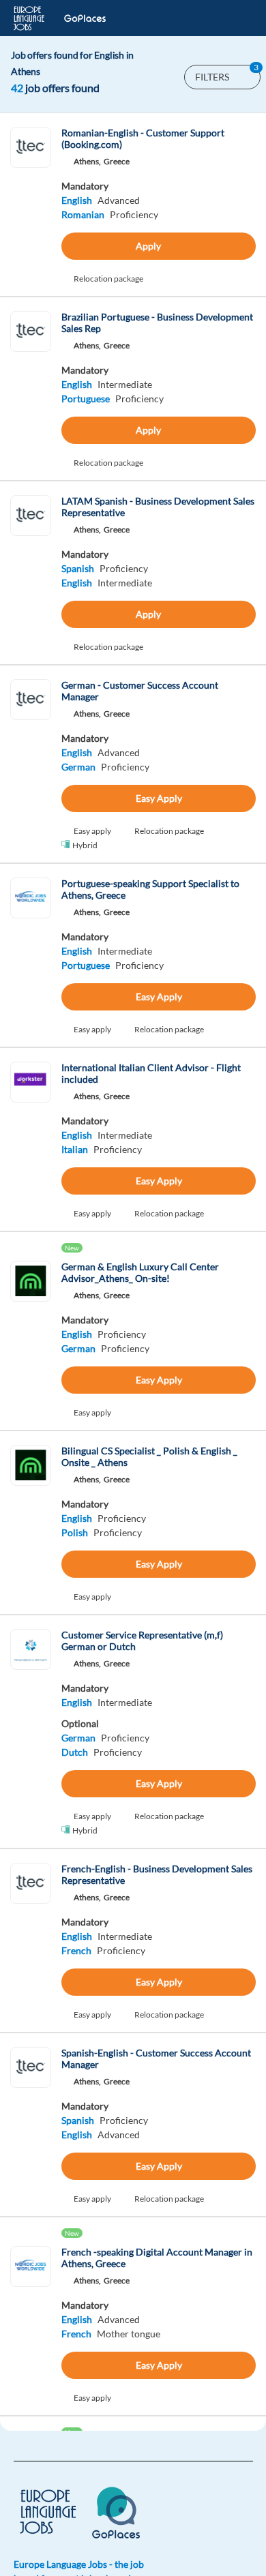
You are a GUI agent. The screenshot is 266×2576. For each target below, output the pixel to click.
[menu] (235, 18)
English (77, 200)
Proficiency (134, 214)
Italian (75, 1149)
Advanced (119, 200)
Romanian (83, 214)
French (76, 1950)
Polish (75, 1532)
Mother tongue (129, 2334)
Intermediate (125, 384)
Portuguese (86, 399)
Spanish (78, 568)
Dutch (75, 1752)
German (78, 767)
